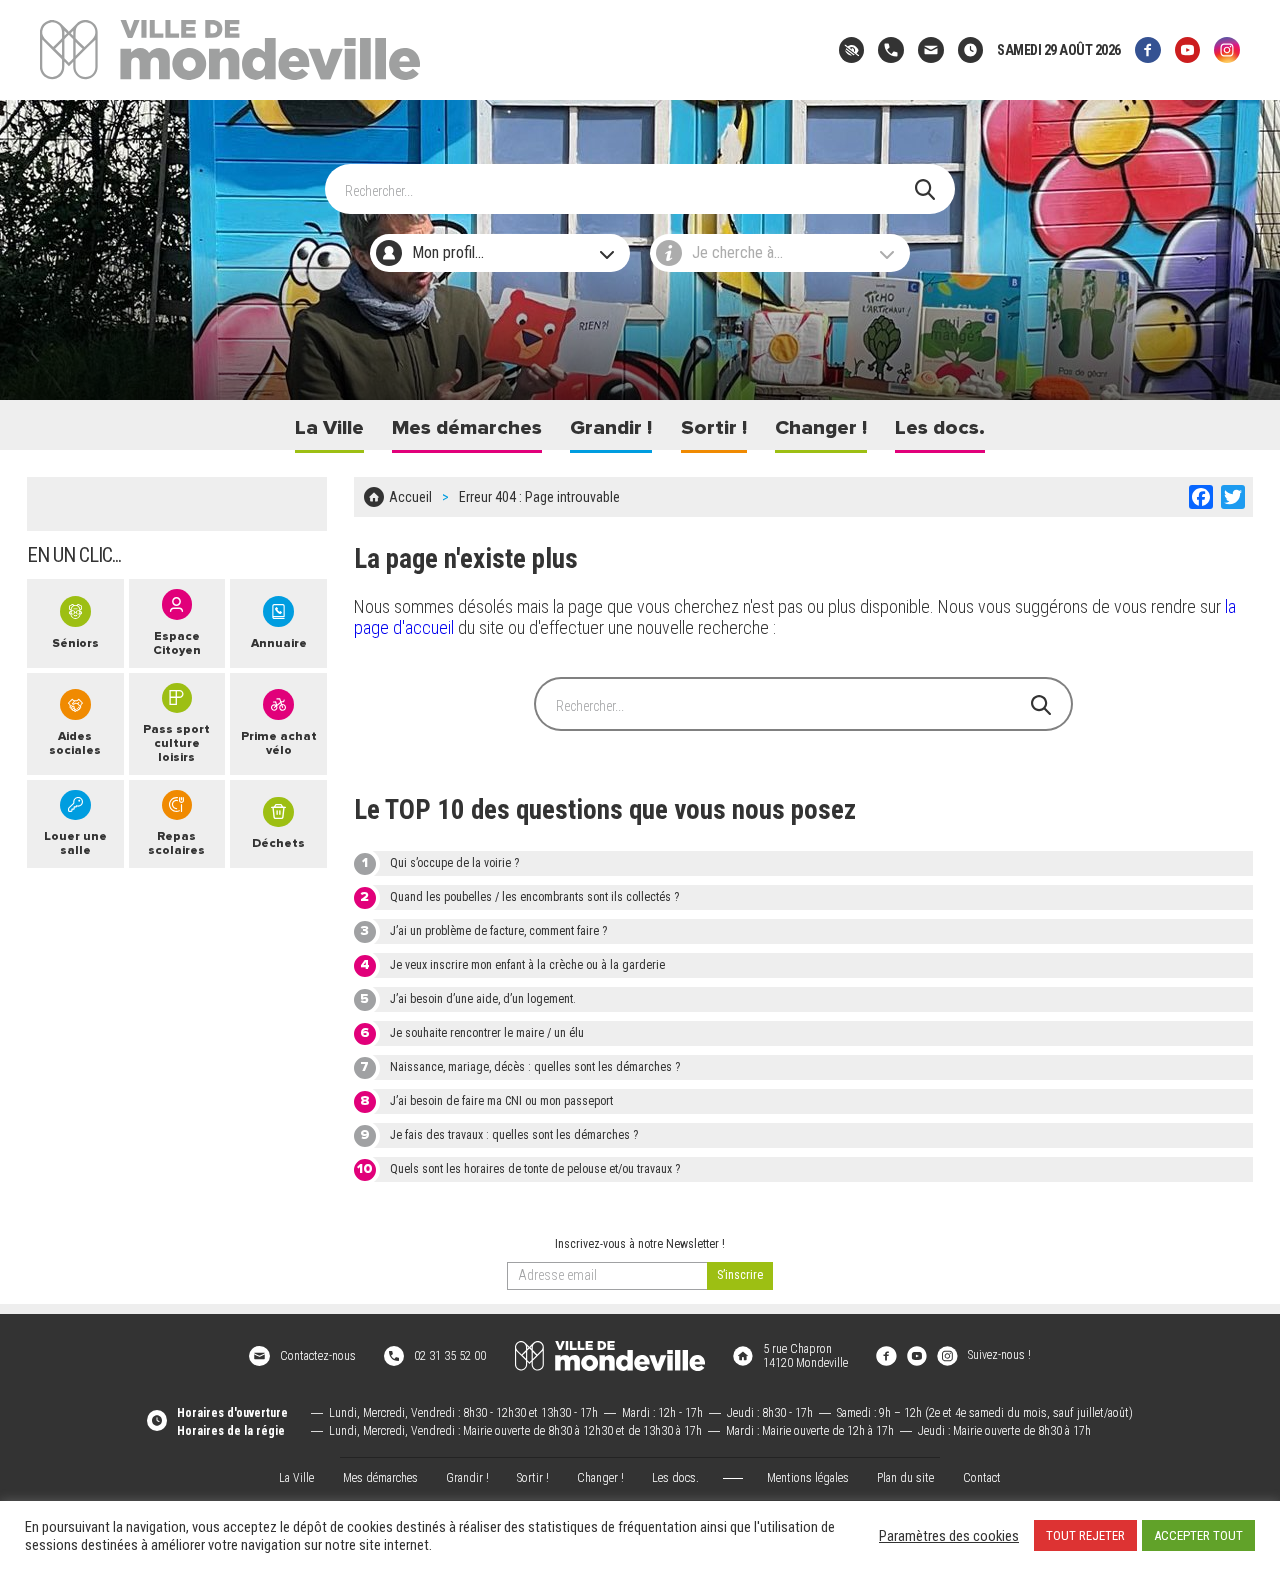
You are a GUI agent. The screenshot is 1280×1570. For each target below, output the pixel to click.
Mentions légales (808, 1478)
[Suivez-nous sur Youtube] (1188, 50)
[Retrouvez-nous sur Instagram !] (947, 1355)
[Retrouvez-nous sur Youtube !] (917, 1355)
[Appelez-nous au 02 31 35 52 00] (891, 50)
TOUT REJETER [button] (1085, 1535)
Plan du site (905, 1478)
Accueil (410, 497)
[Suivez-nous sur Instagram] (1227, 50)
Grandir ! (611, 427)
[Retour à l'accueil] (610, 1356)
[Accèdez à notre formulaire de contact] (931, 50)
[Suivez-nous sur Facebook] (1148, 50)
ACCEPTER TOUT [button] (1198, 1535)
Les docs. (940, 427)
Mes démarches (467, 427)
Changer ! (821, 427)
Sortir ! (714, 427)
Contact (982, 1478)
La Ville (329, 427)
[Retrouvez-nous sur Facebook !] (886, 1355)
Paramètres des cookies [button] (949, 1536)
